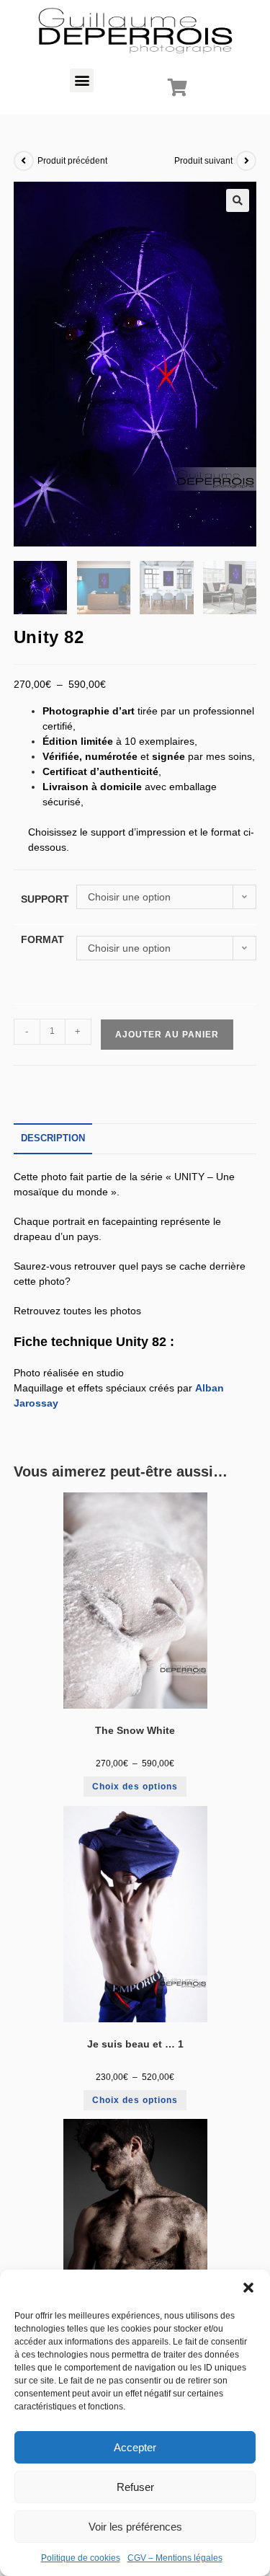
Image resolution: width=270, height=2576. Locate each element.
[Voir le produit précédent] (24, 161)
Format (42, 939)
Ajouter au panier (167, 1035)
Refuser (135, 2487)
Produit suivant (203, 161)
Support (45, 899)
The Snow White (135, 1730)
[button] (248, 2288)
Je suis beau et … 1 (135, 2044)
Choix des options (135, 1787)
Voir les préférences (135, 2527)
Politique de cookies (81, 2558)
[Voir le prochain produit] (246, 161)
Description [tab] (53, 1138)
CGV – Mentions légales (175, 2558)
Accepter (135, 2447)
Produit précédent (72, 161)
